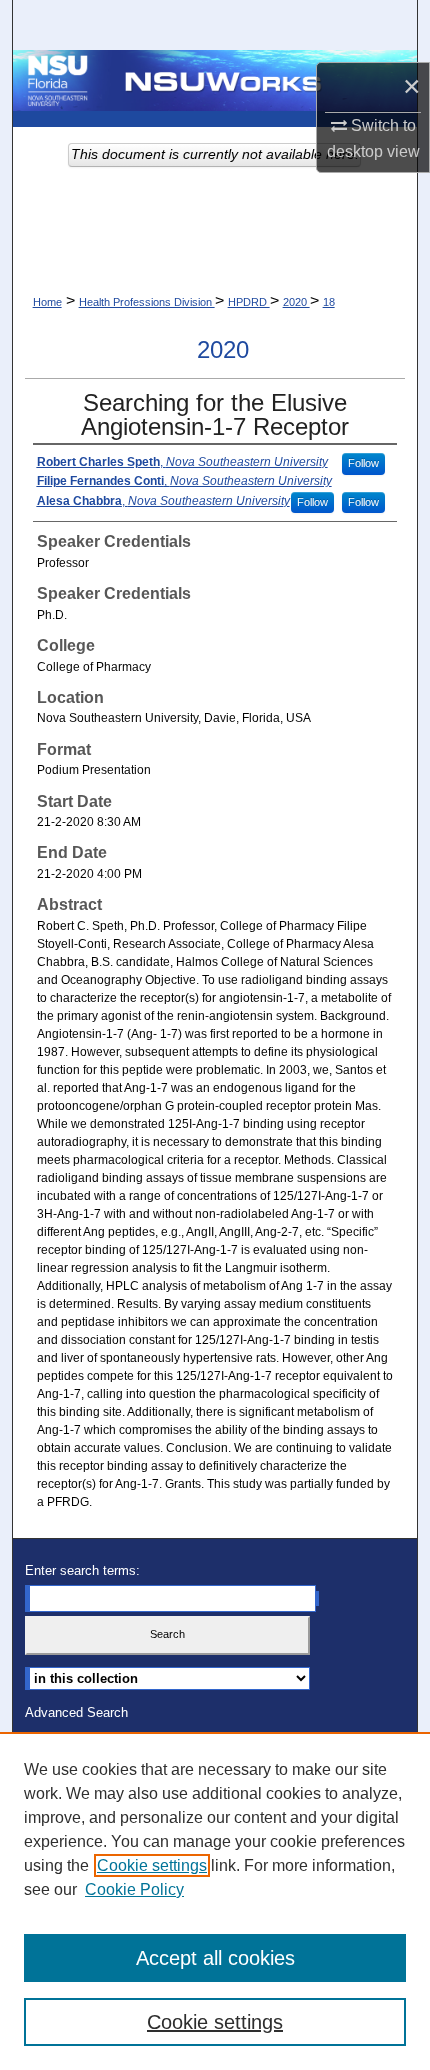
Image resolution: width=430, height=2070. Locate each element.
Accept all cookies (215, 1958)
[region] (215, 1901)
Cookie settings (152, 1865)
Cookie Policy (134, 1889)
